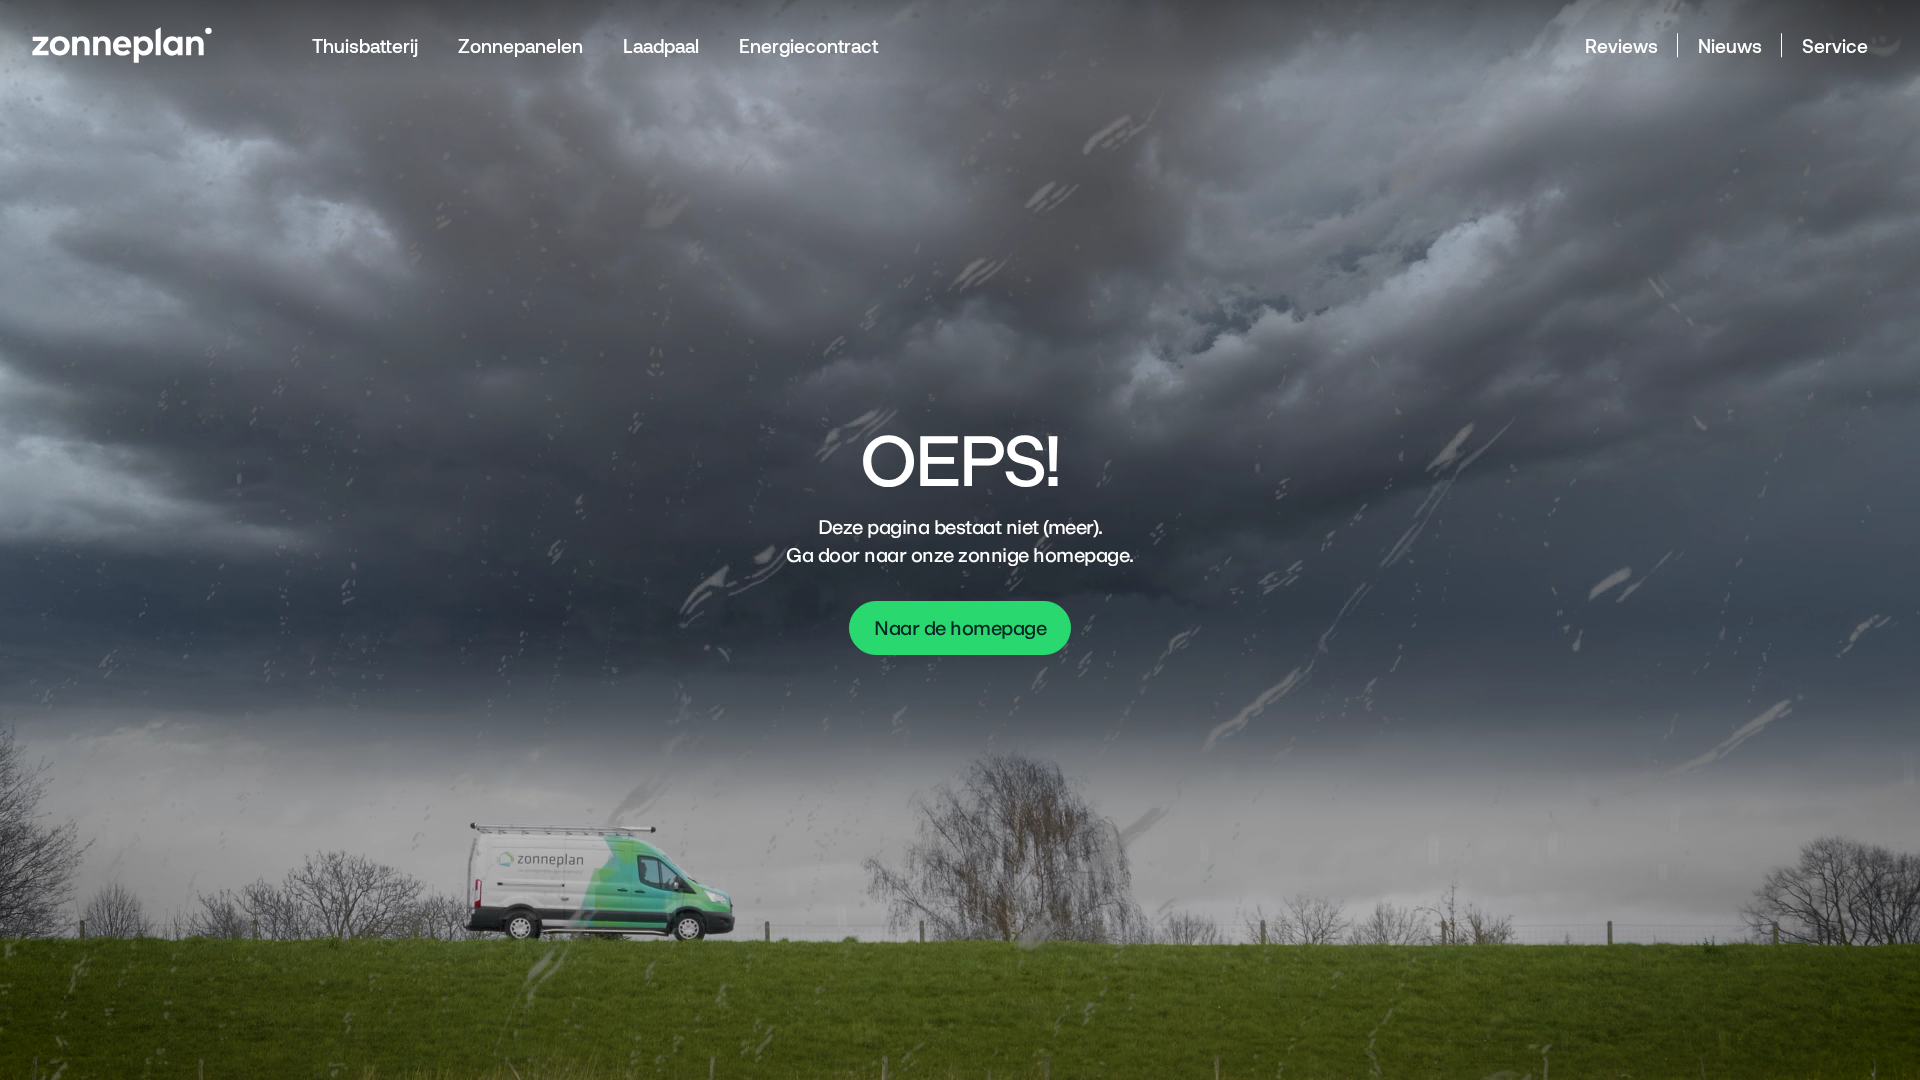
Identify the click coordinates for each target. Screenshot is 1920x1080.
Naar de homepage (960, 628)
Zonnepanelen (520, 45)
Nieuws (1730, 45)
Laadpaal (661, 45)
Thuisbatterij (365, 45)
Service (1835, 45)
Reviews (1621, 45)
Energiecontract (808, 45)
